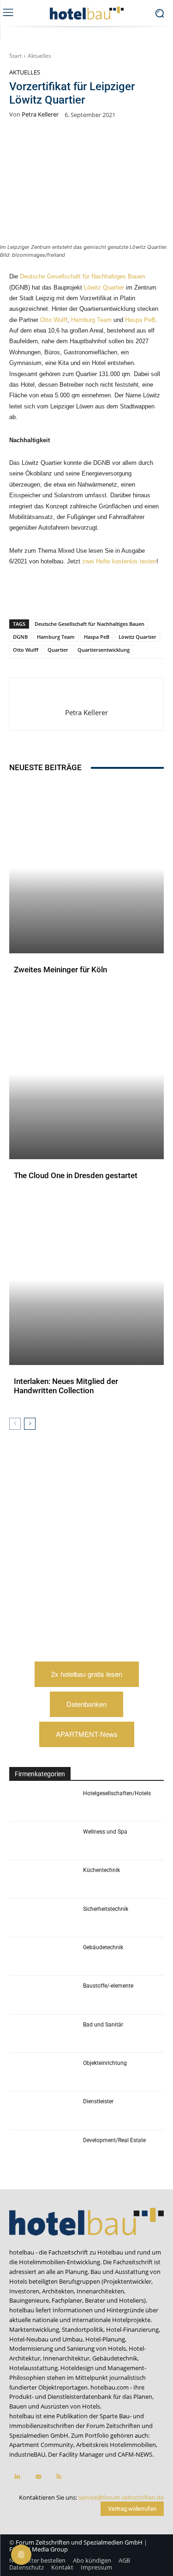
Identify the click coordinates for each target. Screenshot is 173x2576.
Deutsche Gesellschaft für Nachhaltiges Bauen (82, 276)
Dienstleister (98, 2101)
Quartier (58, 650)
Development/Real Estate (114, 2140)
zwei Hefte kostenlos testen (119, 561)
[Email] (132, 595)
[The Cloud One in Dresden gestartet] (86, 1074)
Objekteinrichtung (105, 2063)
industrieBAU (27, 2454)
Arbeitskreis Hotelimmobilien (116, 2445)
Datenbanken (86, 1704)
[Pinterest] (48, 595)
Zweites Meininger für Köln (60, 970)
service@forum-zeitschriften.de (121, 2497)
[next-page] (30, 1424)
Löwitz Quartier (104, 287)
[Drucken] (154, 595)
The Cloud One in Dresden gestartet (76, 1175)
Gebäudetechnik (103, 1947)
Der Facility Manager (76, 2454)
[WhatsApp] (69, 595)
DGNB (20, 637)
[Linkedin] (90, 595)
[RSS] (59, 2477)
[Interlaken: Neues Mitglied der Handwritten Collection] (86, 1280)
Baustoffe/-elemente (108, 1986)
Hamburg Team (91, 320)
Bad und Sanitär (103, 2025)
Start (15, 56)
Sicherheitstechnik (106, 1909)
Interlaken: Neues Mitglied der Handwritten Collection (66, 1386)
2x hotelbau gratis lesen (87, 1674)
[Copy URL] (111, 595)
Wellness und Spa (105, 1832)
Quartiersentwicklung (104, 650)
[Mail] (38, 2477)
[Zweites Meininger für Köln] (86, 868)
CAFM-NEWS (135, 2454)
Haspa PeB (140, 320)
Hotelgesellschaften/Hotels (117, 1793)
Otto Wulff (54, 320)
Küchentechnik (101, 1870)
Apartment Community (41, 2445)
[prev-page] (15, 1424)
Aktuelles (39, 56)
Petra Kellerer (40, 114)
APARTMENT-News (87, 1734)
